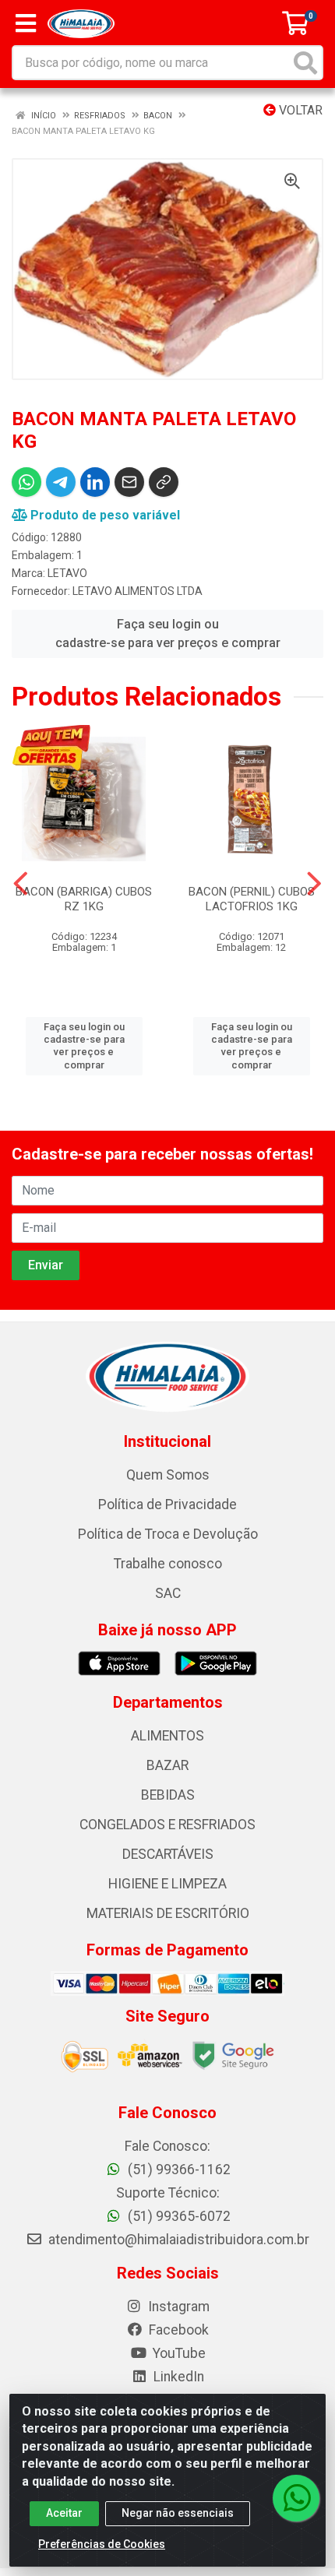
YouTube (178, 2353)
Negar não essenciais (178, 2513)
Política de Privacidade (167, 1504)
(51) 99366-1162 (178, 2170)
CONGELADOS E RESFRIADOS (167, 1825)
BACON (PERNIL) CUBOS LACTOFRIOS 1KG (252, 899)
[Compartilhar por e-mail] (129, 482)
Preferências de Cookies (102, 2544)
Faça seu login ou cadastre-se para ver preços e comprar (168, 633)
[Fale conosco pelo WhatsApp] (296, 2498)
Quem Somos (168, 1475)
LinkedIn (177, 2377)
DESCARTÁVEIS (168, 1854)
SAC (168, 1593)
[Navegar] (21, 884)
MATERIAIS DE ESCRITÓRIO (168, 1913)
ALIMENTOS (167, 1736)
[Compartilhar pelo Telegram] (61, 482)
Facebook (177, 2330)
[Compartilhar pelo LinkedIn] (95, 482)
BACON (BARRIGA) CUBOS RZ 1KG (84, 899)
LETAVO (67, 573)
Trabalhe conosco (168, 1564)
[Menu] (26, 23)
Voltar (299, 110)
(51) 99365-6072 (178, 2216)
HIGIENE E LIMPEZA (167, 1884)
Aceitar (64, 2513)
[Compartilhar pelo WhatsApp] (26, 482)
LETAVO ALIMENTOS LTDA (138, 591)
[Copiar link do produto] (164, 482)
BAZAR (167, 1765)
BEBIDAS (168, 1795)
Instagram (177, 2307)
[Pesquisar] (305, 63)
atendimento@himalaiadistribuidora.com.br (179, 2240)
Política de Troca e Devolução (168, 1534)
